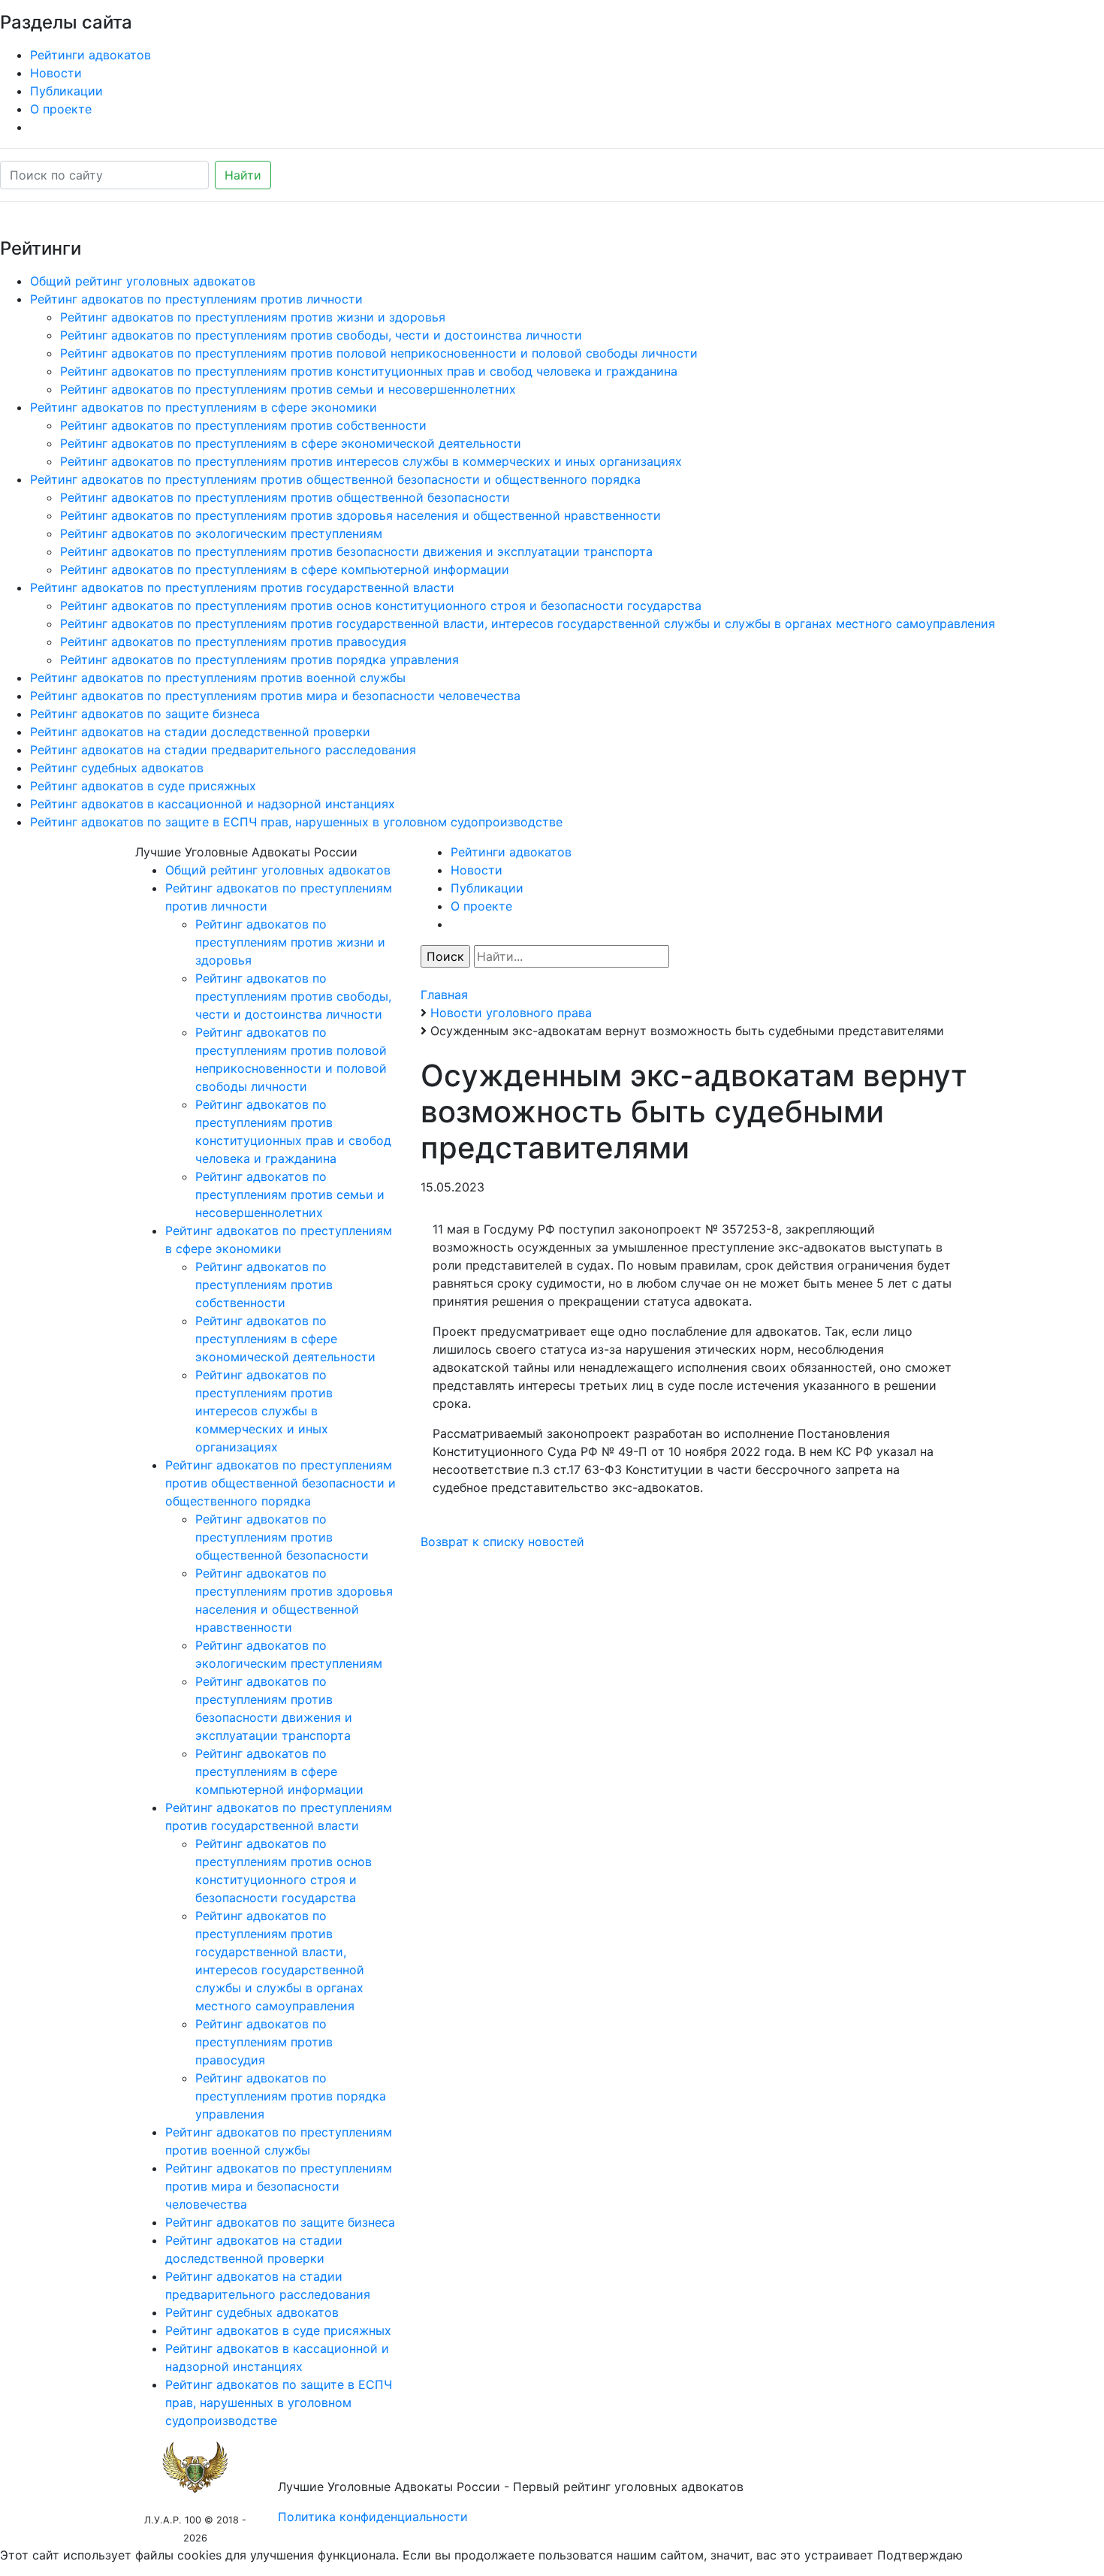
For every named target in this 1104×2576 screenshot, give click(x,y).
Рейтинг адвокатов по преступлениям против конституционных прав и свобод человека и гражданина (369, 371)
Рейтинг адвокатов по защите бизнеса (145, 714)
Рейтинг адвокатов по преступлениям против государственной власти (242, 587)
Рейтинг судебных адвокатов (117, 768)
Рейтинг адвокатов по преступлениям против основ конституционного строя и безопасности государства (381, 605)
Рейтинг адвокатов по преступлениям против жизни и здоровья (253, 317)
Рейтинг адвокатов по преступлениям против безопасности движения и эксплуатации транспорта (356, 551)
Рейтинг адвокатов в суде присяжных (143, 786)
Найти (243, 175)
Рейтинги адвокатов (90, 55)
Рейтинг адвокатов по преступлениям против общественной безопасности (285, 497)
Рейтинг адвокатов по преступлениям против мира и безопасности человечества (275, 696)
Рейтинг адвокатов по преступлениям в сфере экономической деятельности (291, 443)
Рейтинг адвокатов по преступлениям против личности (196, 299)
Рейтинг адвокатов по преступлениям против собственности (243, 425)
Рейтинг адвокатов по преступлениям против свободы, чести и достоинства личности (321, 335)
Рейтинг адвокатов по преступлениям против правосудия (233, 642)
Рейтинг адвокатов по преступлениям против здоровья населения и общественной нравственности (360, 515)
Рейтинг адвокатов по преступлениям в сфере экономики (204, 407)
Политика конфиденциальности (373, 2517)
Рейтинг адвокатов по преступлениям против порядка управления (259, 660)
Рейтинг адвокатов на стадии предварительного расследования (223, 750)
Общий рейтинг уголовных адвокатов (143, 281)
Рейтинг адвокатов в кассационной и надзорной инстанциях (213, 804)
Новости (56, 73)
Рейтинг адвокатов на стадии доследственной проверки (200, 732)
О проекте (61, 109)
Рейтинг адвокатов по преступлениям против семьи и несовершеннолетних (288, 389)
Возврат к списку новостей (502, 1542)
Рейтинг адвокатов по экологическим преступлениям (221, 533)
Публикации (66, 91)
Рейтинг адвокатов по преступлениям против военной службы (218, 678)
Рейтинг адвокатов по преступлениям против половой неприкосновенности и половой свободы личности (379, 353)
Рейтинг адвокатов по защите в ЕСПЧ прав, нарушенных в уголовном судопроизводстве (296, 822)
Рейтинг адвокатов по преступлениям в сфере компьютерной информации (285, 569)
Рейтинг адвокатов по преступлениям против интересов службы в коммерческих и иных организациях (371, 461)
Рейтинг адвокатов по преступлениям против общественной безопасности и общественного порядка (335, 479)
